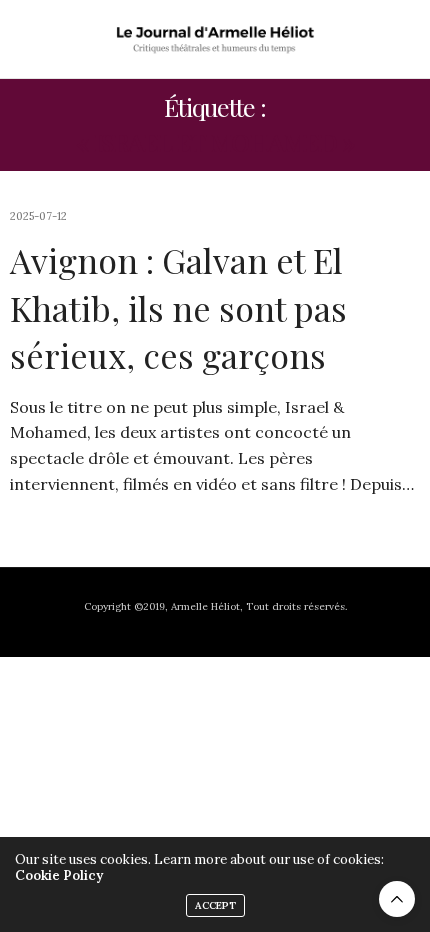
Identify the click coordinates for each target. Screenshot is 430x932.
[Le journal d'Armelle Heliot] (215, 39)
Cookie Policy (59, 875)
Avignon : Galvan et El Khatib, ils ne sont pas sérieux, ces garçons (178, 307)
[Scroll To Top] (397, 899)
